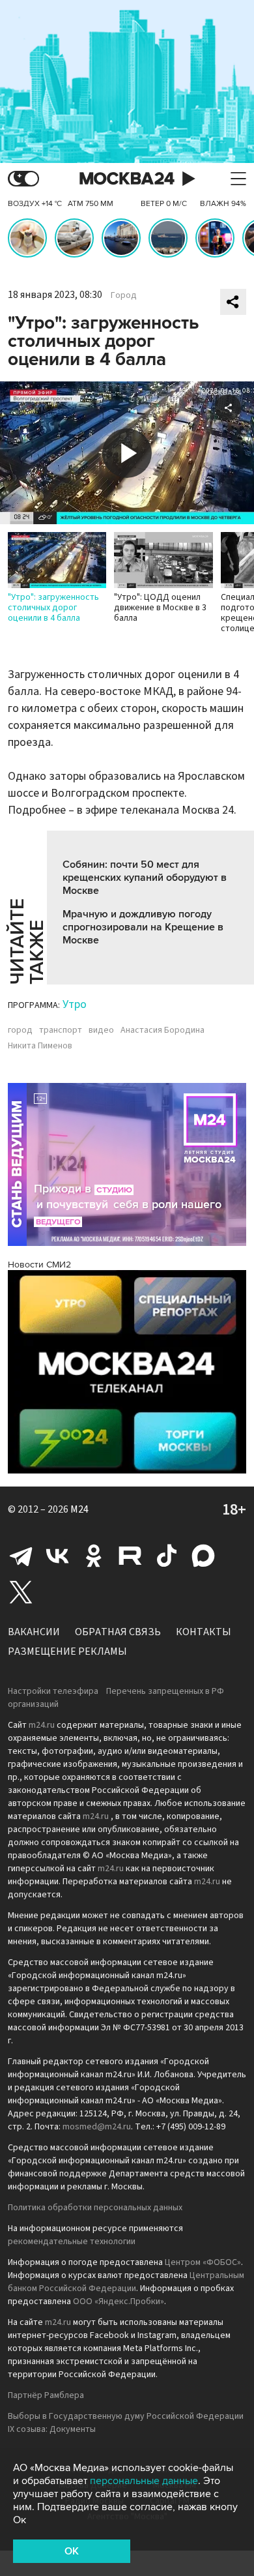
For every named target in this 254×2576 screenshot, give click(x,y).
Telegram (21, 1556)
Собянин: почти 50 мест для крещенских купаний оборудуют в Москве (145, 878)
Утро (75, 1004)
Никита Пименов (40, 1046)
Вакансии (34, 1632)
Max (203, 1556)
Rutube (130, 1556)
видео (101, 1030)
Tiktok (167, 1556)
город (20, 1030)
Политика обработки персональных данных (95, 2208)
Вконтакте (57, 1556)
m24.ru (42, 1725)
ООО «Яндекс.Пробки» (119, 2302)
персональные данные (144, 2481)
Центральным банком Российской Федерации (126, 2282)
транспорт (61, 1030)
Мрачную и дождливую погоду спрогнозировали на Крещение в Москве (143, 927)
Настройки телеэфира (53, 1691)
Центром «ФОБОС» (203, 2262)
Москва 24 (127, 179)
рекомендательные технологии (72, 2242)
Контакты (204, 1632)
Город (124, 295)
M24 (79, 1509)
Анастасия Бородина (162, 1030)
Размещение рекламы (67, 1651)
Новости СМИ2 (39, 1265)
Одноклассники (94, 1556)
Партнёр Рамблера (46, 2395)
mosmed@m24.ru (97, 2127)
